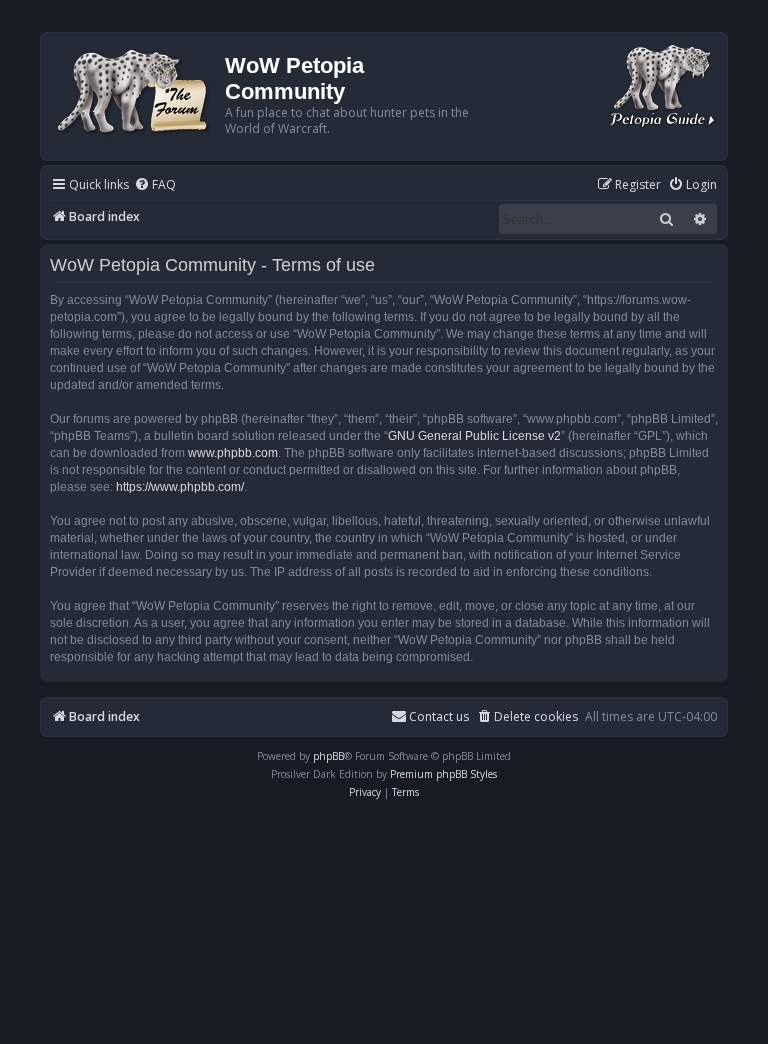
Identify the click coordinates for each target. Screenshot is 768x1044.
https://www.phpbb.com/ (180, 487)
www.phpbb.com (233, 453)
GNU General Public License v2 (474, 436)
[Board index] (135, 89)
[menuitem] (155, 185)
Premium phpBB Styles (443, 774)
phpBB (328, 756)
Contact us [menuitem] (439, 716)
